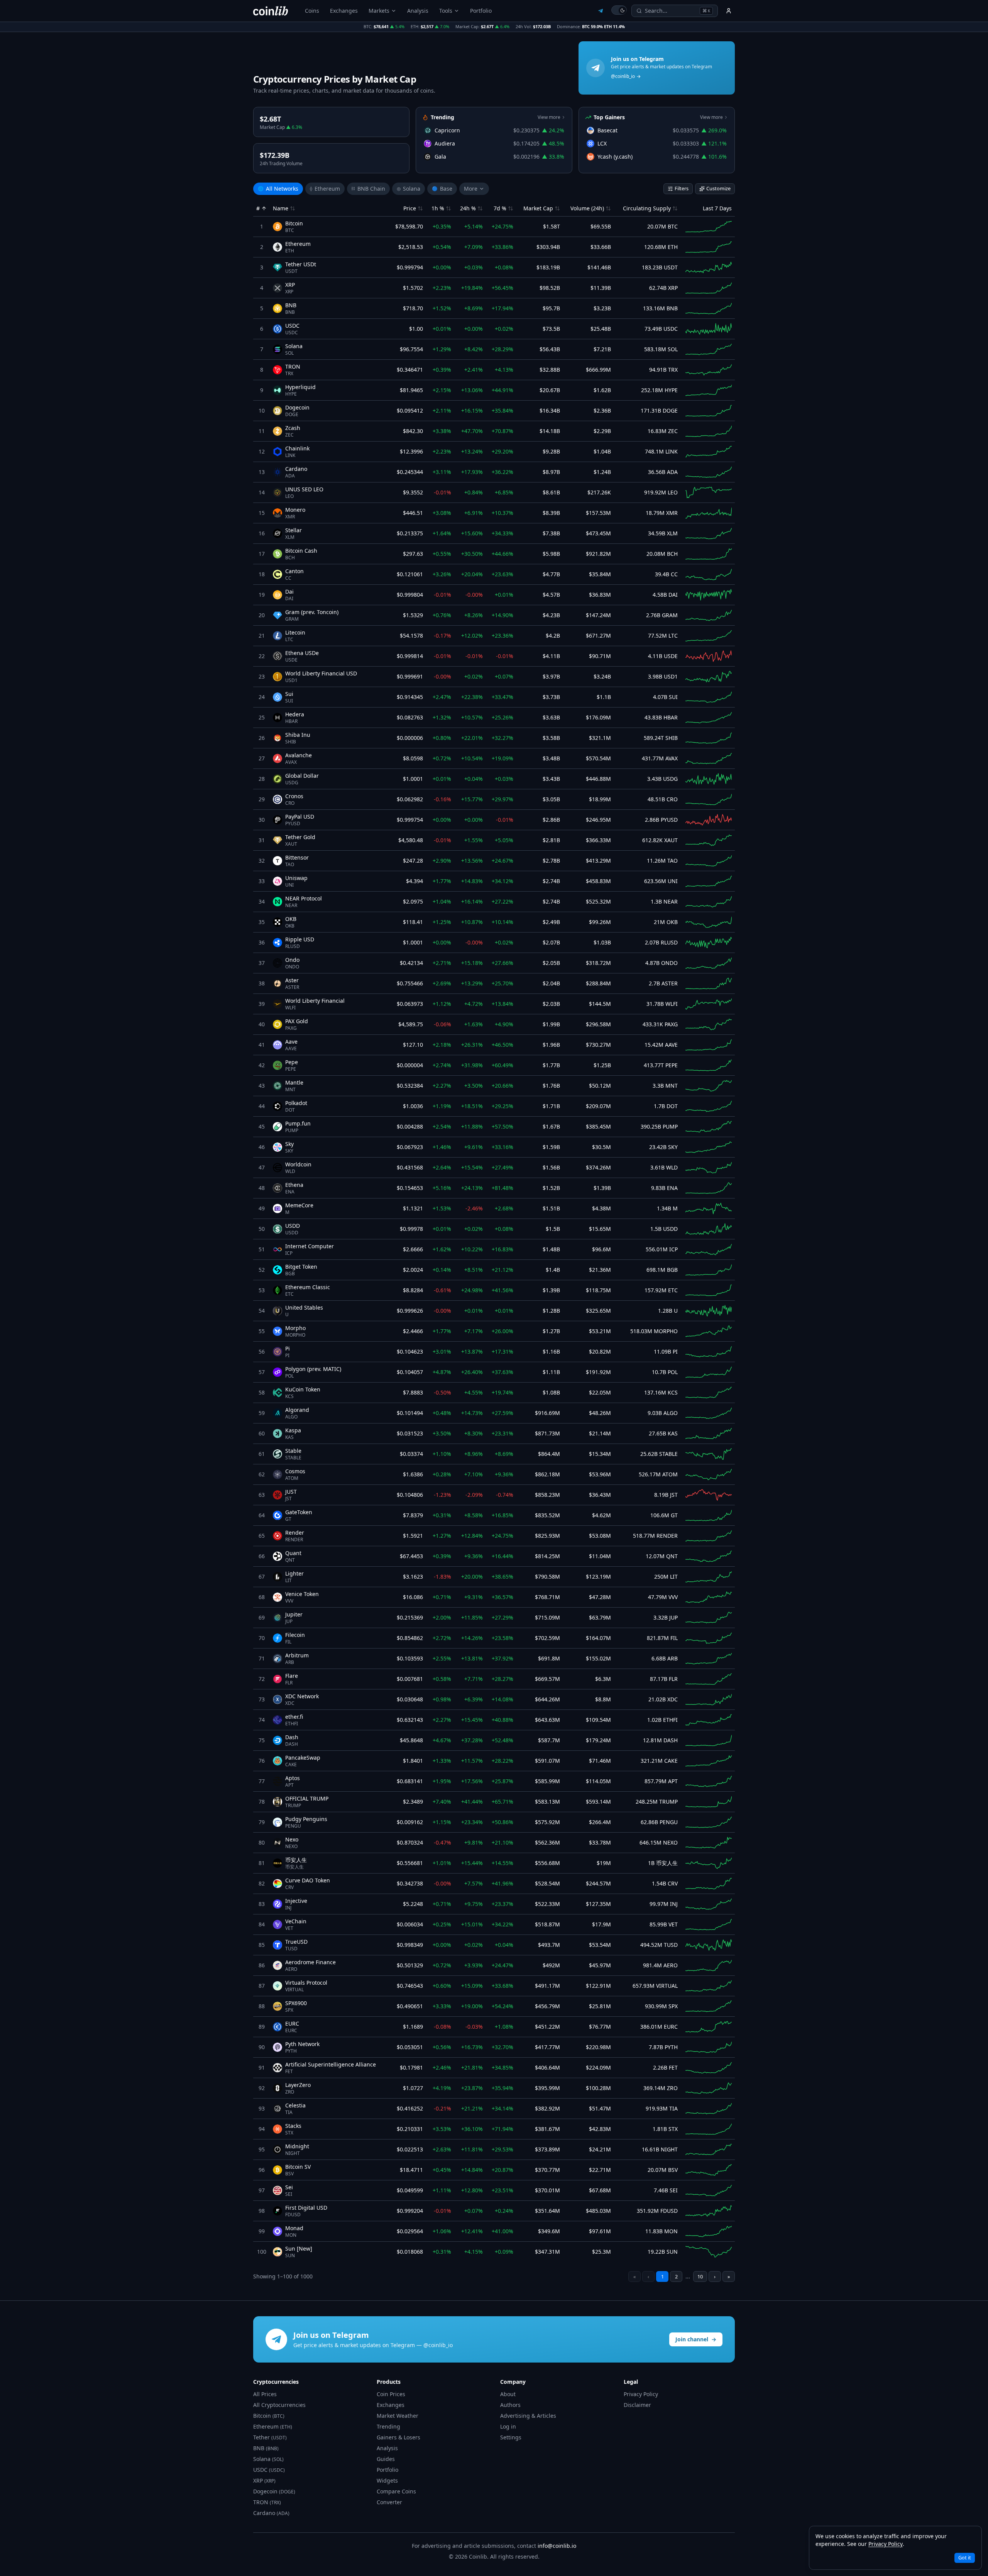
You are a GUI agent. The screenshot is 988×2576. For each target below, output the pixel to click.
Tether (270, 2437)
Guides (386, 2459)
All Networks (278, 189)
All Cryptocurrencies (279, 2405)
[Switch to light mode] (619, 10)
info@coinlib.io (557, 2546)
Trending (388, 2426)
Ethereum (325, 189)
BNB (266, 2448)
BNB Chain (368, 189)
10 (700, 2276)
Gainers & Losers (398, 2437)
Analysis (418, 11)
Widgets (387, 2480)
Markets (379, 11)
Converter (389, 2502)
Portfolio (481, 11)
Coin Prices (391, 2394)
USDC (269, 2470)
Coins (312, 11)
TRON (267, 2502)
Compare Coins (396, 2491)
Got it (965, 2557)
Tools (446, 11)
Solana (409, 189)
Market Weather (398, 2416)
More (471, 189)
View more (549, 117)
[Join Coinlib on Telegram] (601, 11)
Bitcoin (269, 2416)
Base (442, 189)
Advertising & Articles (528, 2416)
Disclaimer (637, 2405)
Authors (510, 2405)
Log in (508, 2426)
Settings (511, 2437)
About (508, 2394)
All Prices (265, 2394)
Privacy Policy (641, 2394)
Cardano (271, 2513)
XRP (264, 2480)
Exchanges (344, 11)
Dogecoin (274, 2491)
